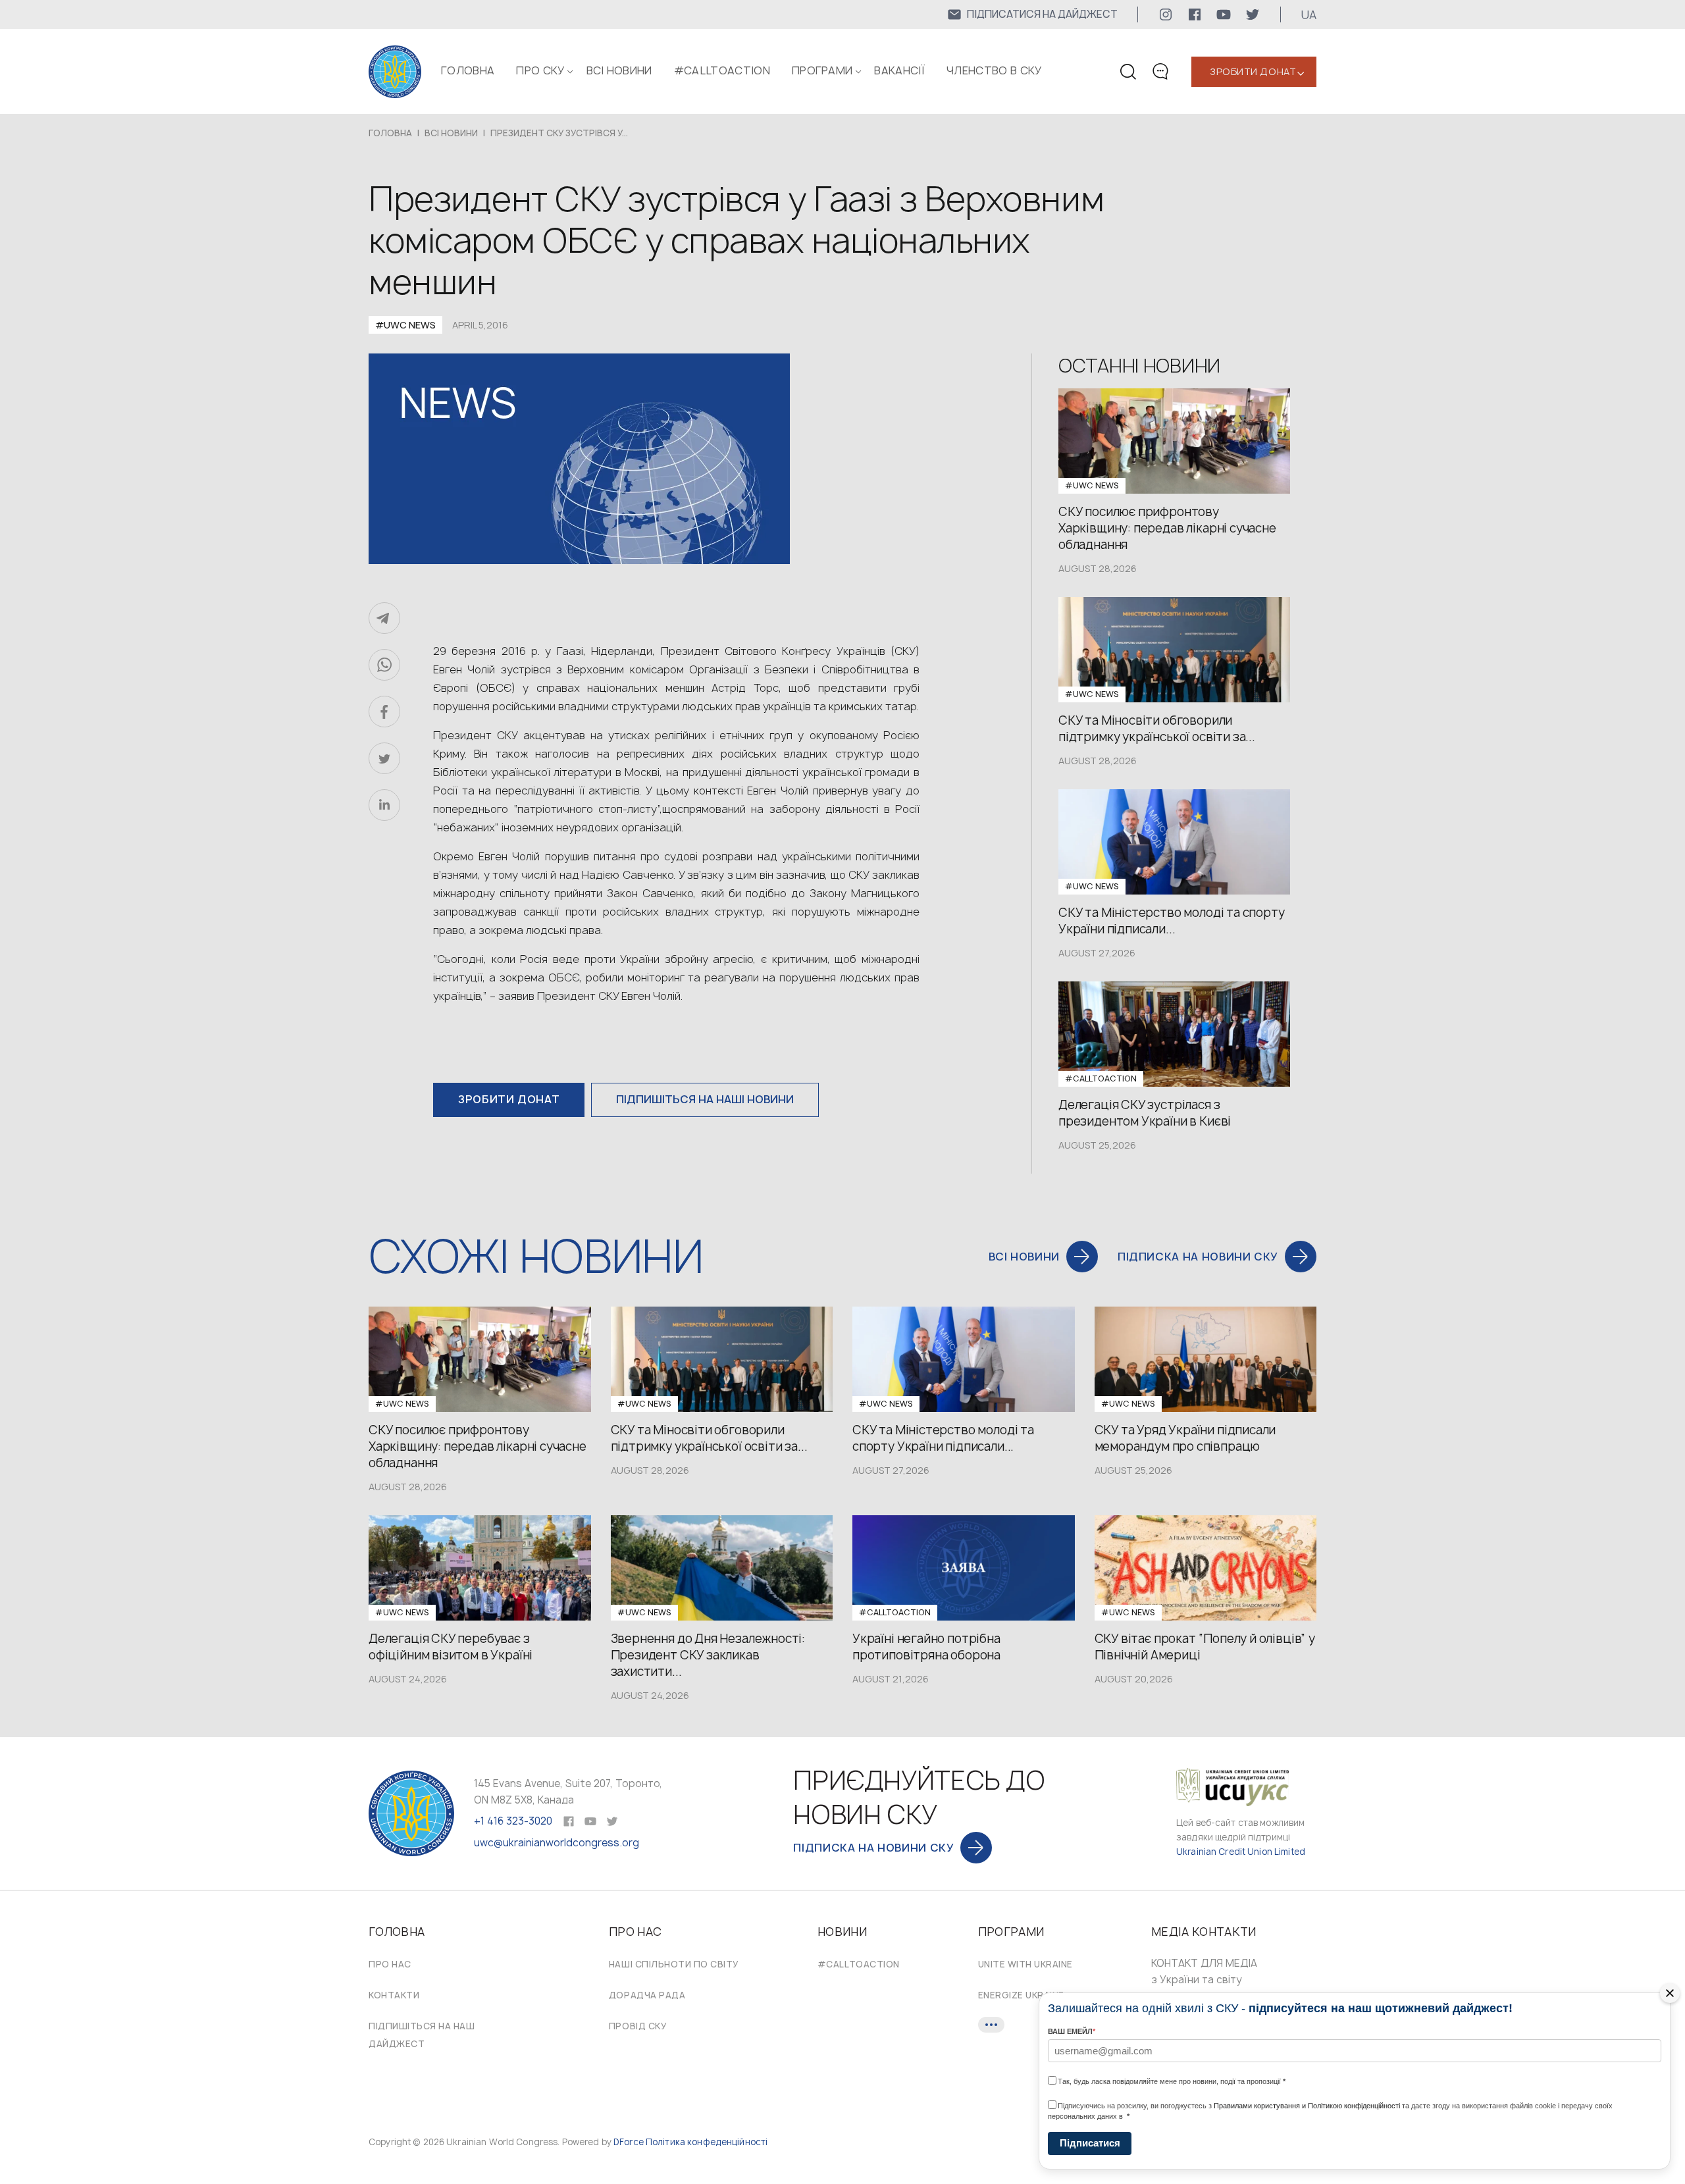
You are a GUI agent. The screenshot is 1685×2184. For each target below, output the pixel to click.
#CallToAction (722, 70)
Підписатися (1090, 2143)
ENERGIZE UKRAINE (1021, 1995)
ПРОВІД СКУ (638, 2026)
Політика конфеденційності (707, 2142)
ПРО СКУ (540, 70)
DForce (629, 2142)
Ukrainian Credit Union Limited (1241, 1852)
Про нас (390, 1964)
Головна (468, 70)
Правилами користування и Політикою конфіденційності (1307, 2106)
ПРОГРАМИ (822, 70)
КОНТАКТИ (394, 1995)
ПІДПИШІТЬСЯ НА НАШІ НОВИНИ (705, 1099)
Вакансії (899, 70)
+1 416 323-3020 (513, 1821)
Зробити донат (1253, 71)
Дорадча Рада (647, 1995)
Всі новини (619, 70)
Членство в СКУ (994, 70)
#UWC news (405, 325)
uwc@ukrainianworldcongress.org (557, 1843)
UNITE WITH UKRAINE (1025, 1964)
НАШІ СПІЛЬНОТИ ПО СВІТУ (674, 1964)
